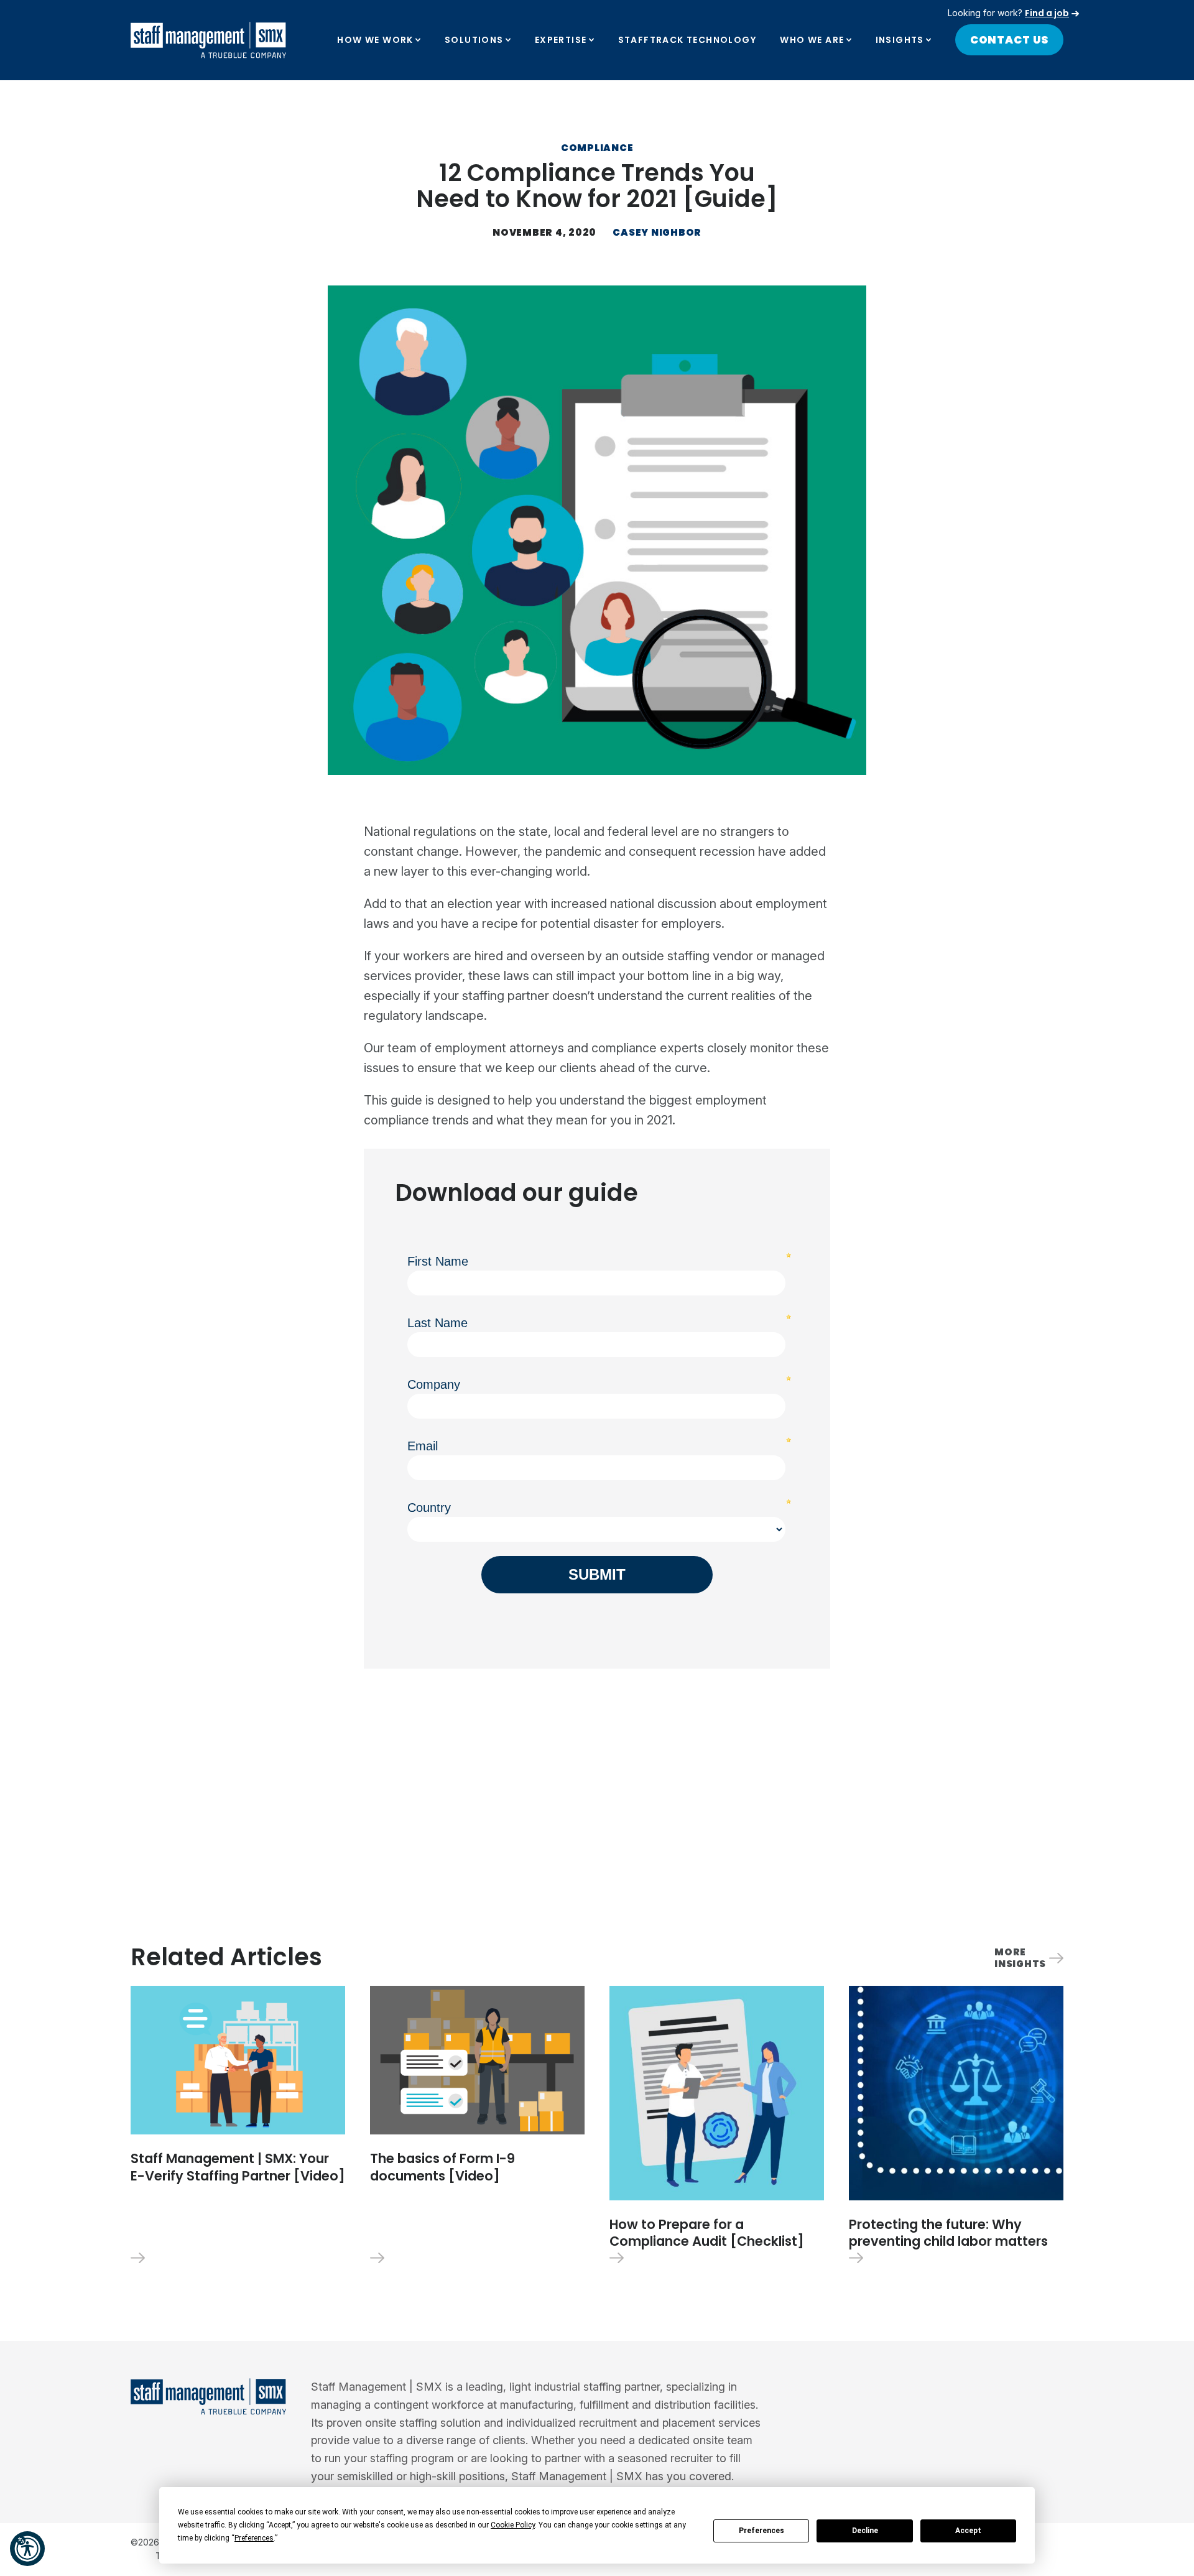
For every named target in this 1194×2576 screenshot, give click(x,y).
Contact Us (1010, 40)
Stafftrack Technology (687, 40)
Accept (968, 2531)
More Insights (1020, 1958)
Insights (900, 40)
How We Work (375, 40)
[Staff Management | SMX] (208, 40)
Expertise (561, 40)
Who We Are (812, 40)
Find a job (1047, 13)
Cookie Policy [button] (513, 2525)
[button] (27, 2549)
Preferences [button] (254, 2538)
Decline (865, 2531)
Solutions (474, 40)
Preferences (761, 2531)
